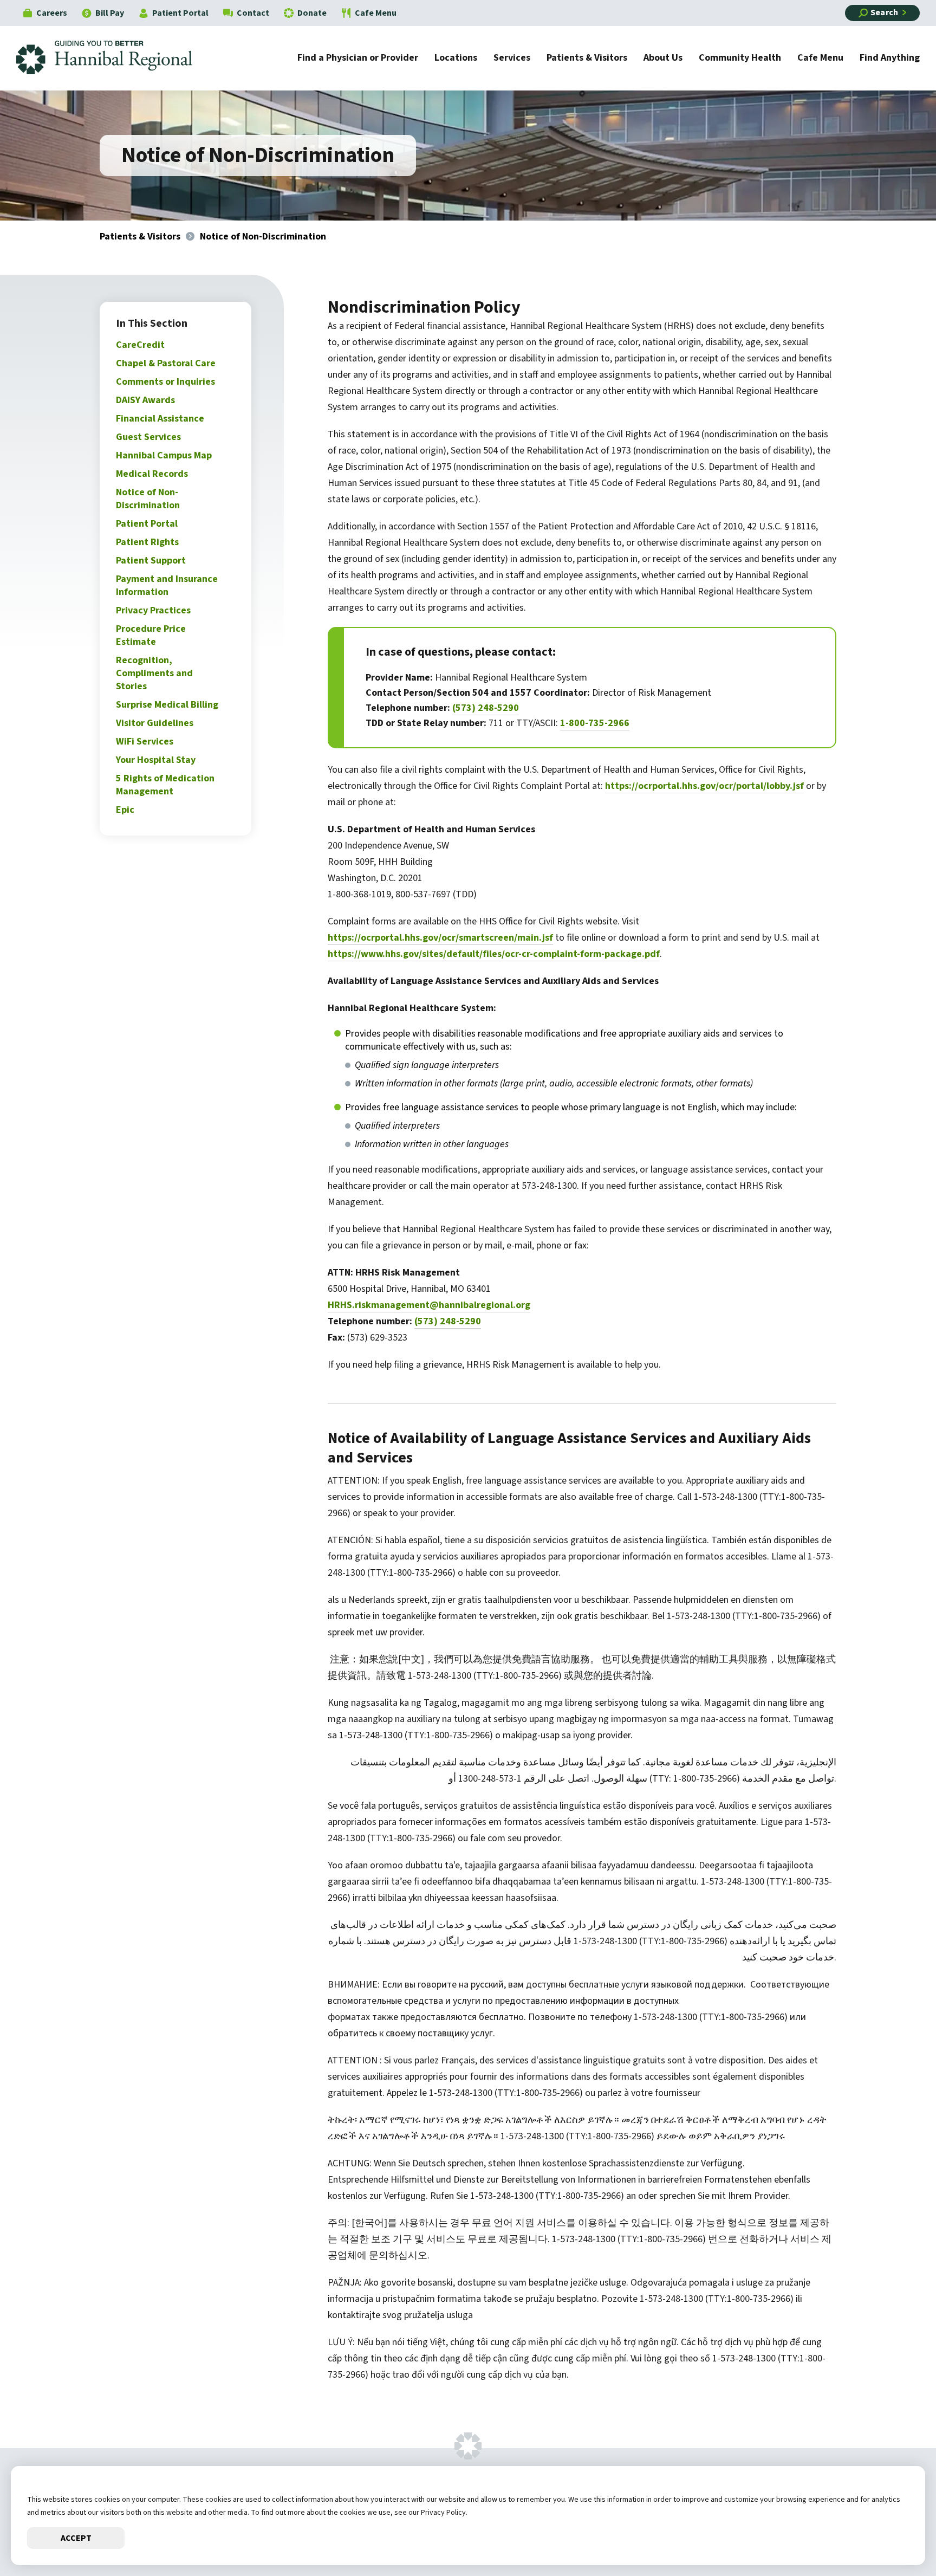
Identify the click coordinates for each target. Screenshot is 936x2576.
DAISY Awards (145, 400)
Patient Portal (180, 13)
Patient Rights (147, 542)
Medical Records (152, 474)
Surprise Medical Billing (167, 705)
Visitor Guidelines (155, 723)
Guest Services (148, 437)
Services (512, 59)
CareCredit (140, 345)
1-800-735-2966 (595, 723)
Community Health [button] (740, 59)
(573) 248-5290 (486, 708)
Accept (76, 2538)
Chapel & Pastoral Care (166, 363)
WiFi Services (145, 742)
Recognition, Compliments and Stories (154, 673)
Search (884, 12)
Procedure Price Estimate (151, 635)
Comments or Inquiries (165, 382)
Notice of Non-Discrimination (148, 499)
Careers (52, 13)
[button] (895, 2535)
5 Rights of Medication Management (165, 785)
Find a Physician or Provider (358, 59)
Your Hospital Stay (156, 760)
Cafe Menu (376, 13)
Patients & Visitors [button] (587, 59)
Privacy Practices (153, 610)
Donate (312, 13)
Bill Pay (110, 13)
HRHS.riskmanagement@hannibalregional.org (429, 1305)
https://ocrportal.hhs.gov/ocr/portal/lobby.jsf (704, 786)
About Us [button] (663, 59)
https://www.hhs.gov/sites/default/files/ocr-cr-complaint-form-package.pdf (494, 954)
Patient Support (151, 561)
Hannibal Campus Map (164, 455)
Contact (253, 13)
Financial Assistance (160, 419)
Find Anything (890, 59)
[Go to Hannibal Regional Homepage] (112, 58)
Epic (125, 810)
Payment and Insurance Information (167, 585)
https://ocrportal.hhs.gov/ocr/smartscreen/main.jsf (440, 938)
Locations (456, 59)
